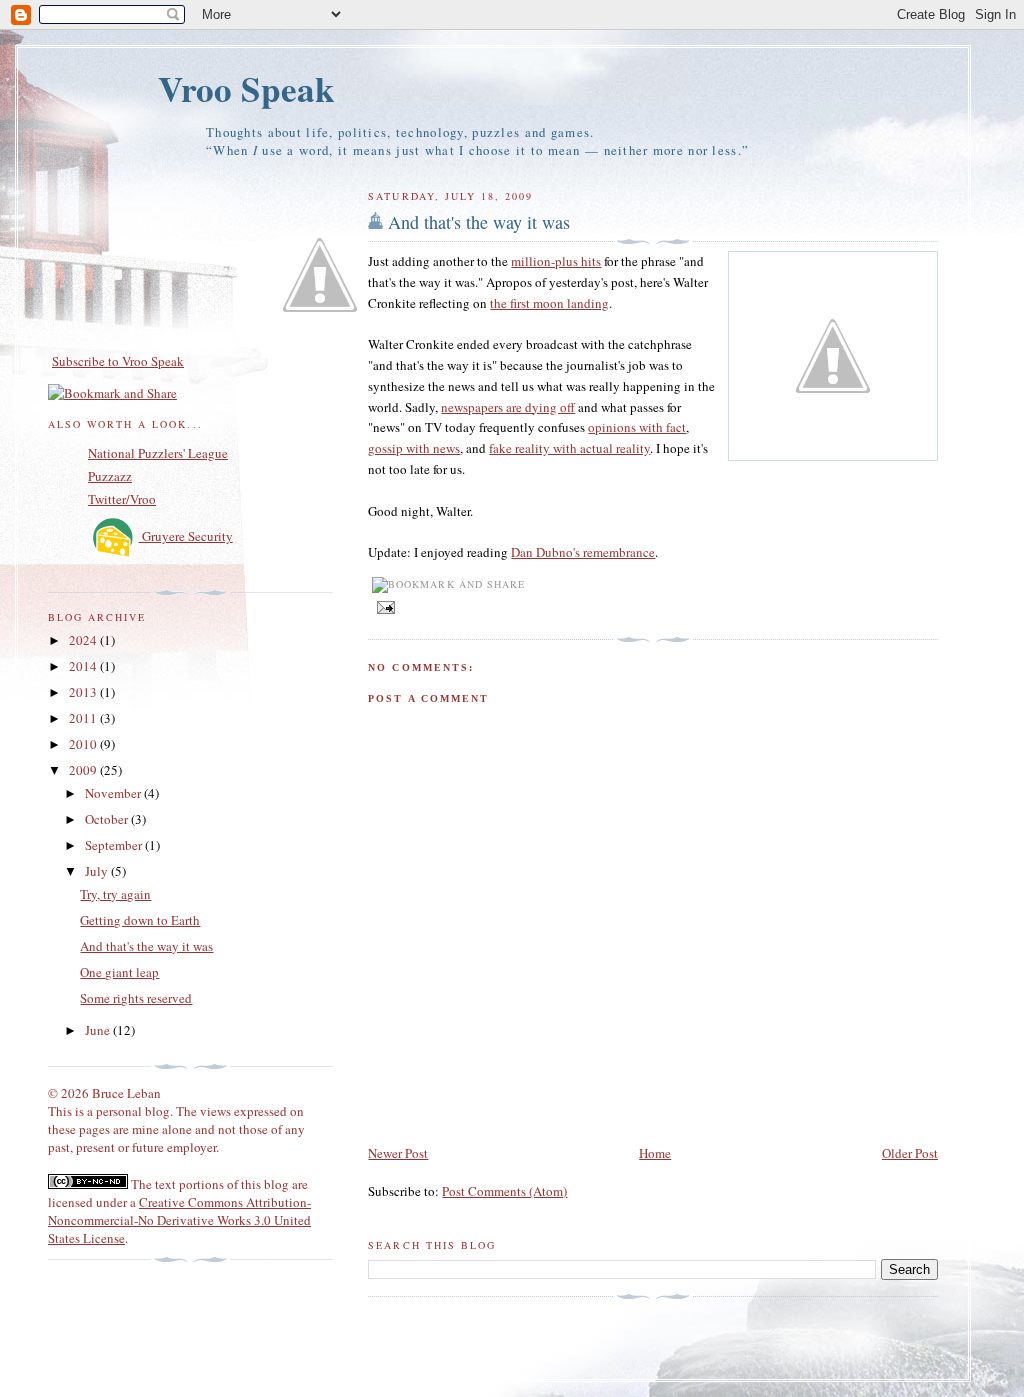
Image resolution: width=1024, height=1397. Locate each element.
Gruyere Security (186, 536)
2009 (84, 770)
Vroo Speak (246, 88)
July (98, 871)
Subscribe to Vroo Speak (118, 361)
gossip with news (414, 448)
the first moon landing (549, 303)
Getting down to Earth (140, 920)
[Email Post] (383, 606)
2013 (84, 692)
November (114, 793)
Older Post (910, 1153)
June (99, 1030)
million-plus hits (556, 261)
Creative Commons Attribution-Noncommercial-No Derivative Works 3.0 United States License (179, 1220)
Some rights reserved (136, 998)
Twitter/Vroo (122, 499)
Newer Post (398, 1153)
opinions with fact (637, 427)
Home (655, 1153)
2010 (84, 744)
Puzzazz (110, 476)
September (115, 845)
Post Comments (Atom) (504, 1191)
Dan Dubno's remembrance (583, 552)
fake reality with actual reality (569, 448)
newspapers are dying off (508, 407)
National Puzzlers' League (158, 453)
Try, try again (115, 894)
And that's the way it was (479, 222)
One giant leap (119, 972)
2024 (84, 640)
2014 (84, 666)
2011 (84, 718)
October (108, 819)
